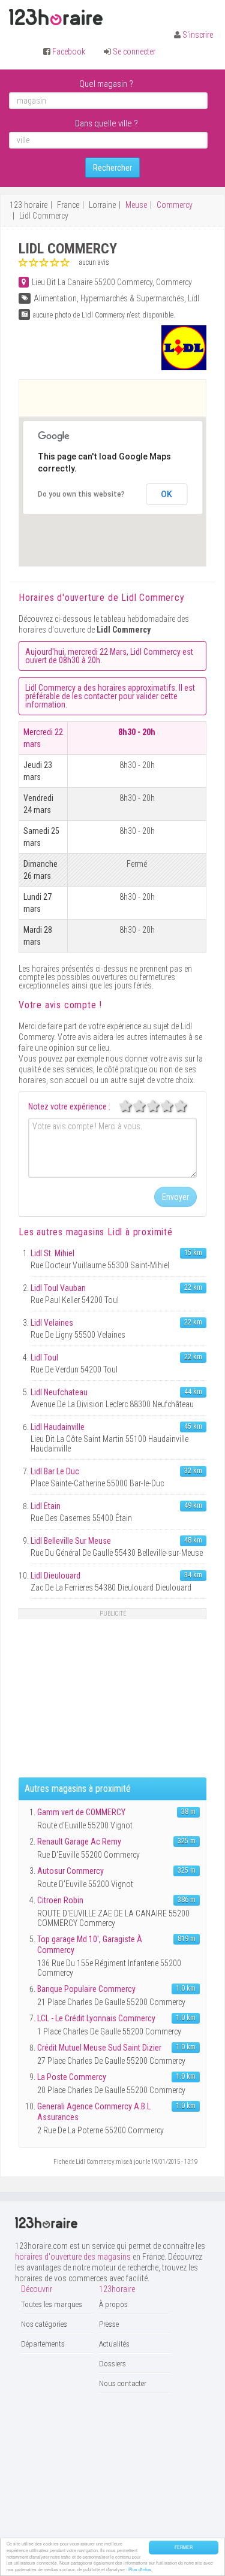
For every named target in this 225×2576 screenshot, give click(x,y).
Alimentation (55, 298)
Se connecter (134, 52)
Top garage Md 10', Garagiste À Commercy (90, 1945)
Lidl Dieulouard (55, 1576)
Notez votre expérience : (69, 1106)
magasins (94, 1232)
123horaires (56, 17)
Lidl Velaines (52, 1323)
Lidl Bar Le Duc (55, 1471)
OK (166, 494)
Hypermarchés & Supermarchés (132, 298)
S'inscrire (198, 35)
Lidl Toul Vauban (58, 1288)
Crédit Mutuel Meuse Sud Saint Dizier (99, 2048)
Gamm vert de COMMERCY (81, 1812)
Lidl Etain (46, 1506)
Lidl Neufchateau (59, 1392)
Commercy (175, 205)
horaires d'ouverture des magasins (73, 2257)
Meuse (136, 205)
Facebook (69, 52)
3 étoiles (160, 1106)
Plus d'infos (140, 2569)
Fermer (184, 2547)
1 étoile (132, 1106)
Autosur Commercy (70, 1871)
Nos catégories (44, 2324)
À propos (113, 2304)
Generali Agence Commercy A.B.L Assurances (94, 2112)
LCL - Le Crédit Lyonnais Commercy (96, 2018)
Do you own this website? (81, 494)
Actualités (114, 2344)
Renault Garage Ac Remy (79, 1842)
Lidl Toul (44, 1357)
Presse (109, 2324)
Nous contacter (123, 2383)
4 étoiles (173, 1106)
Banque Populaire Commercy (86, 1989)
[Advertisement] (122, 398)
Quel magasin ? (106, 84)
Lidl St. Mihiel (52, 1253)
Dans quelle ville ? (106, 123)
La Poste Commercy (72, 2077)
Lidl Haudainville (58, 1427)
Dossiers (112, 2364)
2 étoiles (146, 1106)
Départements (43, 2344)
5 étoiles (187, 1106)
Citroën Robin (60, 1900)
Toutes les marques (52, 2304)
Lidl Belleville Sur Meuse (71, 1541)
